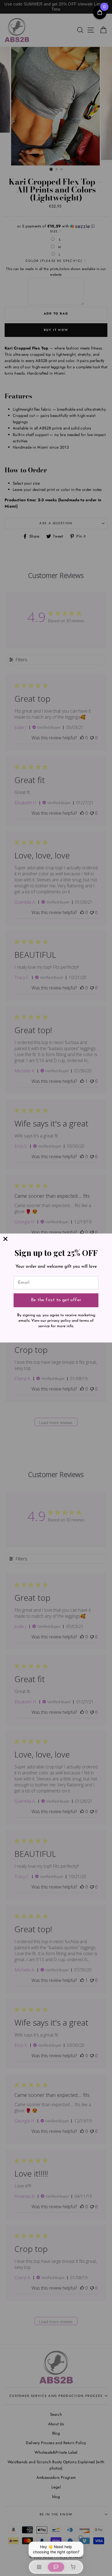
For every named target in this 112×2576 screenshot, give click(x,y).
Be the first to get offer (56, 1300)
